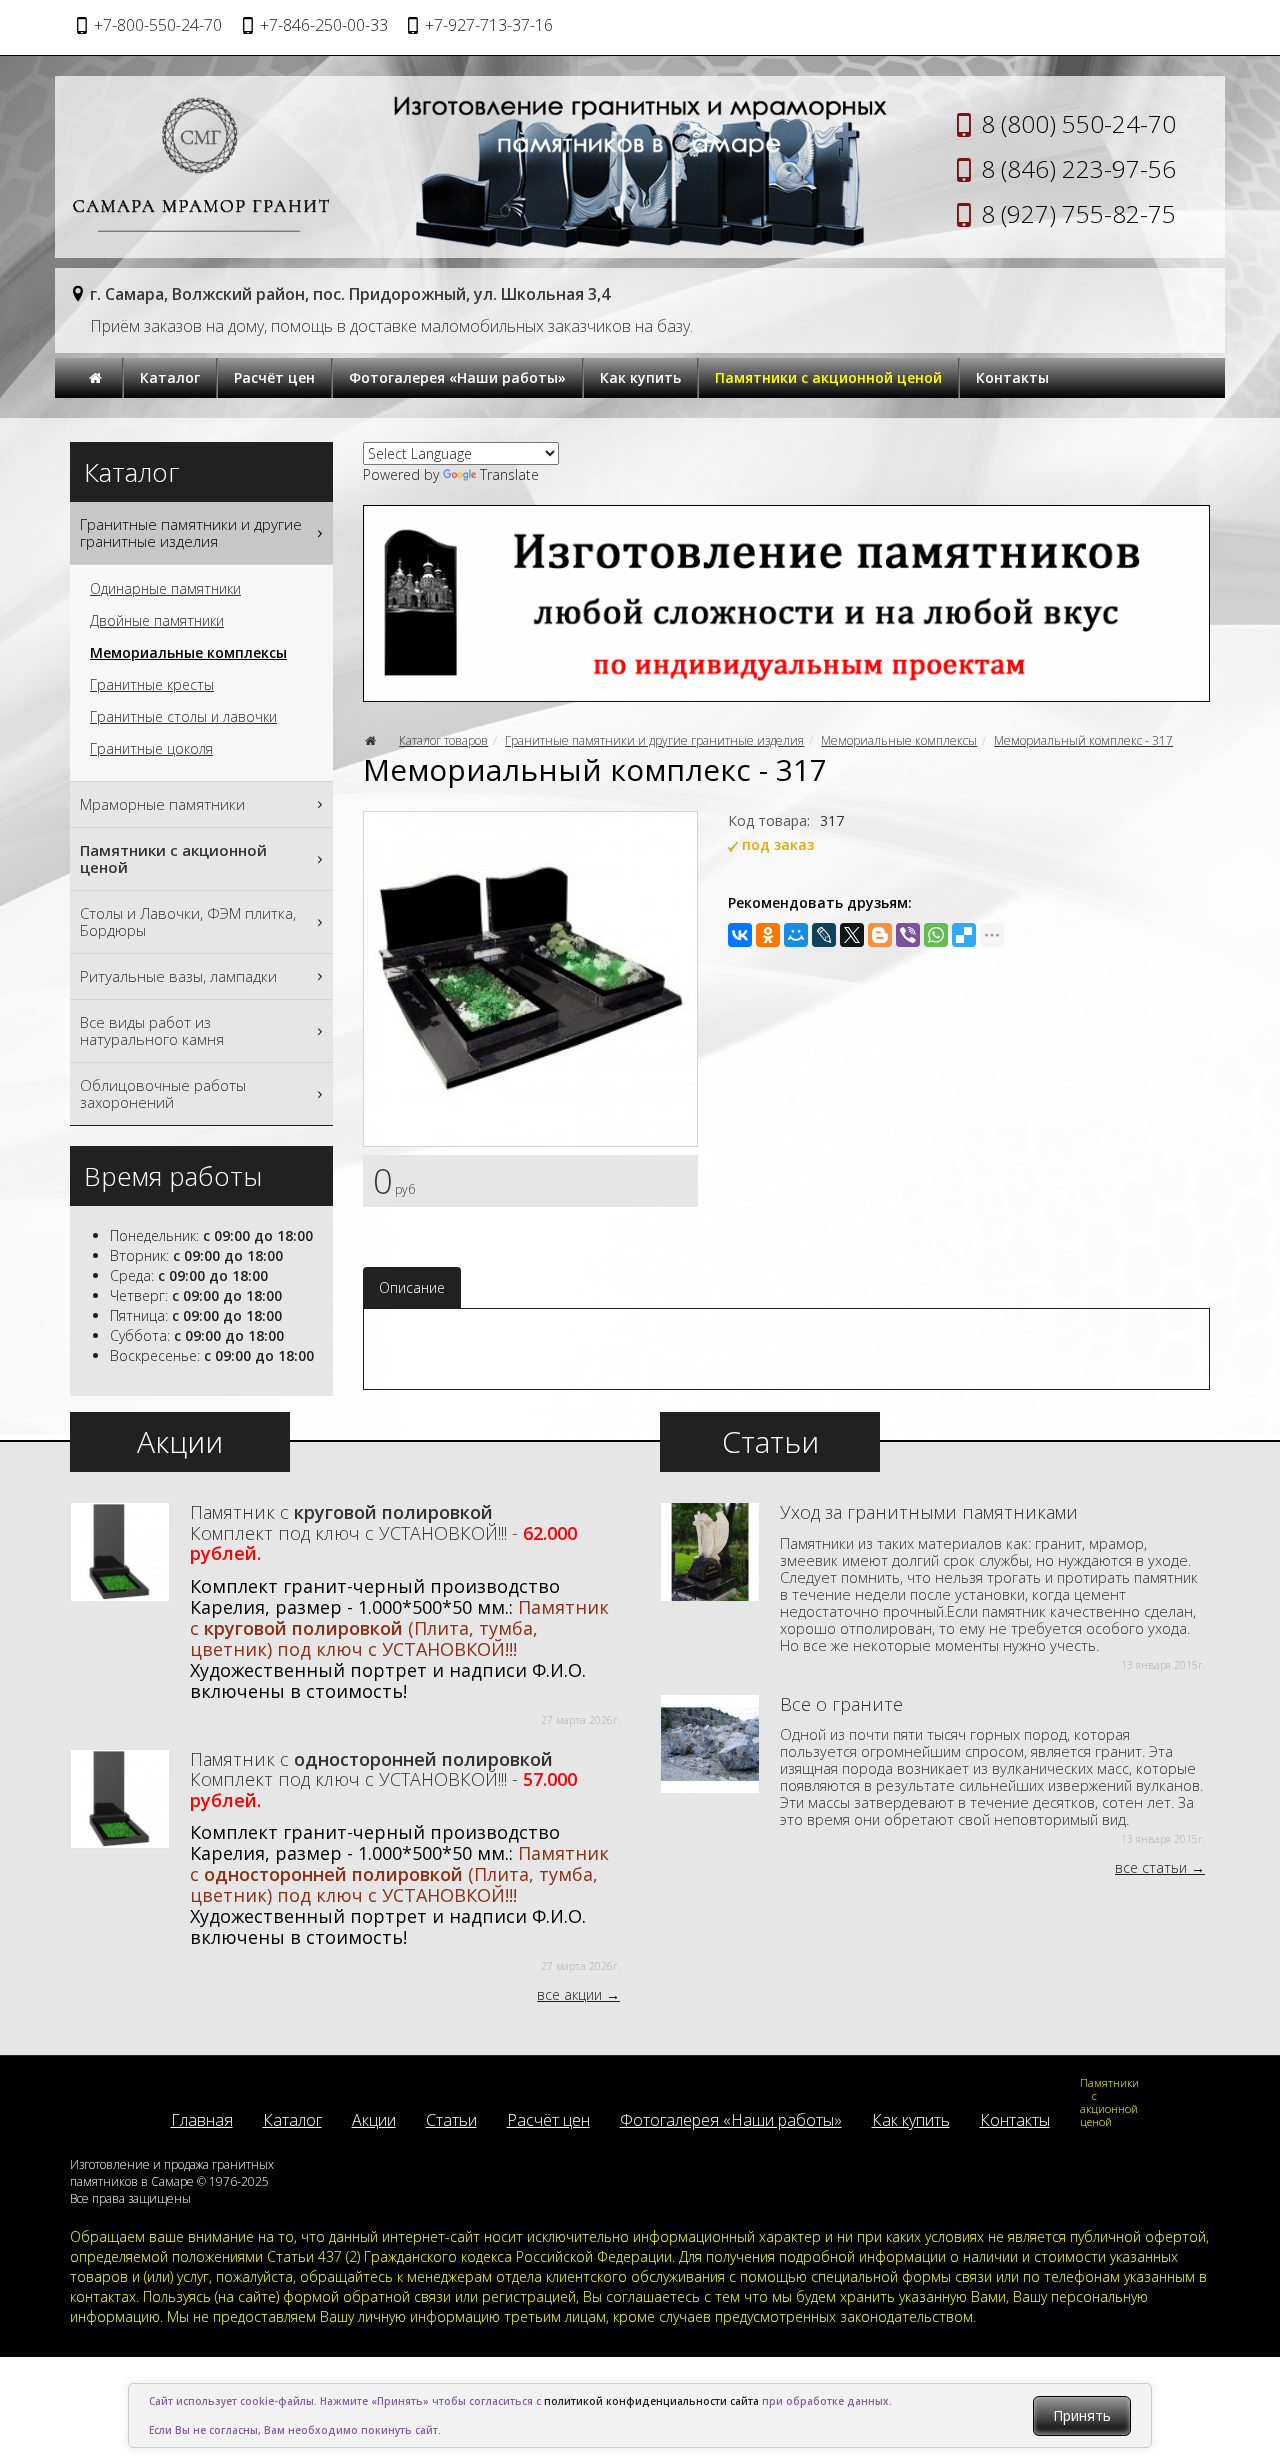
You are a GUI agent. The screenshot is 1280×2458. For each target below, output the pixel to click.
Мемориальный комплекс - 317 (1083, 740)
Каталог (170, 377)
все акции (569, 1994)
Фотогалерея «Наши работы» (457, 377)
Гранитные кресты (152, 685)
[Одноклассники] (768, 935)
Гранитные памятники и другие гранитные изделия (654, 740)
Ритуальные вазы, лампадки (178, 976)
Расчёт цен (274, 377)
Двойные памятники (157, 621)
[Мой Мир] (796, 935)
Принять (1082, 2415)
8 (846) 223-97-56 (1078, 168)
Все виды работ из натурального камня (152, 1030)
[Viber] (908, 935)
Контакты (1012, 377)
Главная (202, 2120)
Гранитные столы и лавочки (183, 717)
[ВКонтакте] (740, 935)
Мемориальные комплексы (899, 740)
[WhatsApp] (936, 935)
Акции (374, 2120)
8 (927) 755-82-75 (1078, 213)
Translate (509, 474)
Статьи (451, 2120)
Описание (412, 1287)
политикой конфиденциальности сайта (651, 2401)
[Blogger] (880, 935)
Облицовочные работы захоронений (163, 1093)
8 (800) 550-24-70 (1078, 123)
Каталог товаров (443, 740)
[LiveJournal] (824, 935)
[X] (852, 935)
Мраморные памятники (162, 804)
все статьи (1151, 1867)
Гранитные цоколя (151, 749)
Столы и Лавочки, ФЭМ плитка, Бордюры (188, 921)
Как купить (640, 377)
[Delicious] (964, 935)
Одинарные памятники (165, 589)
